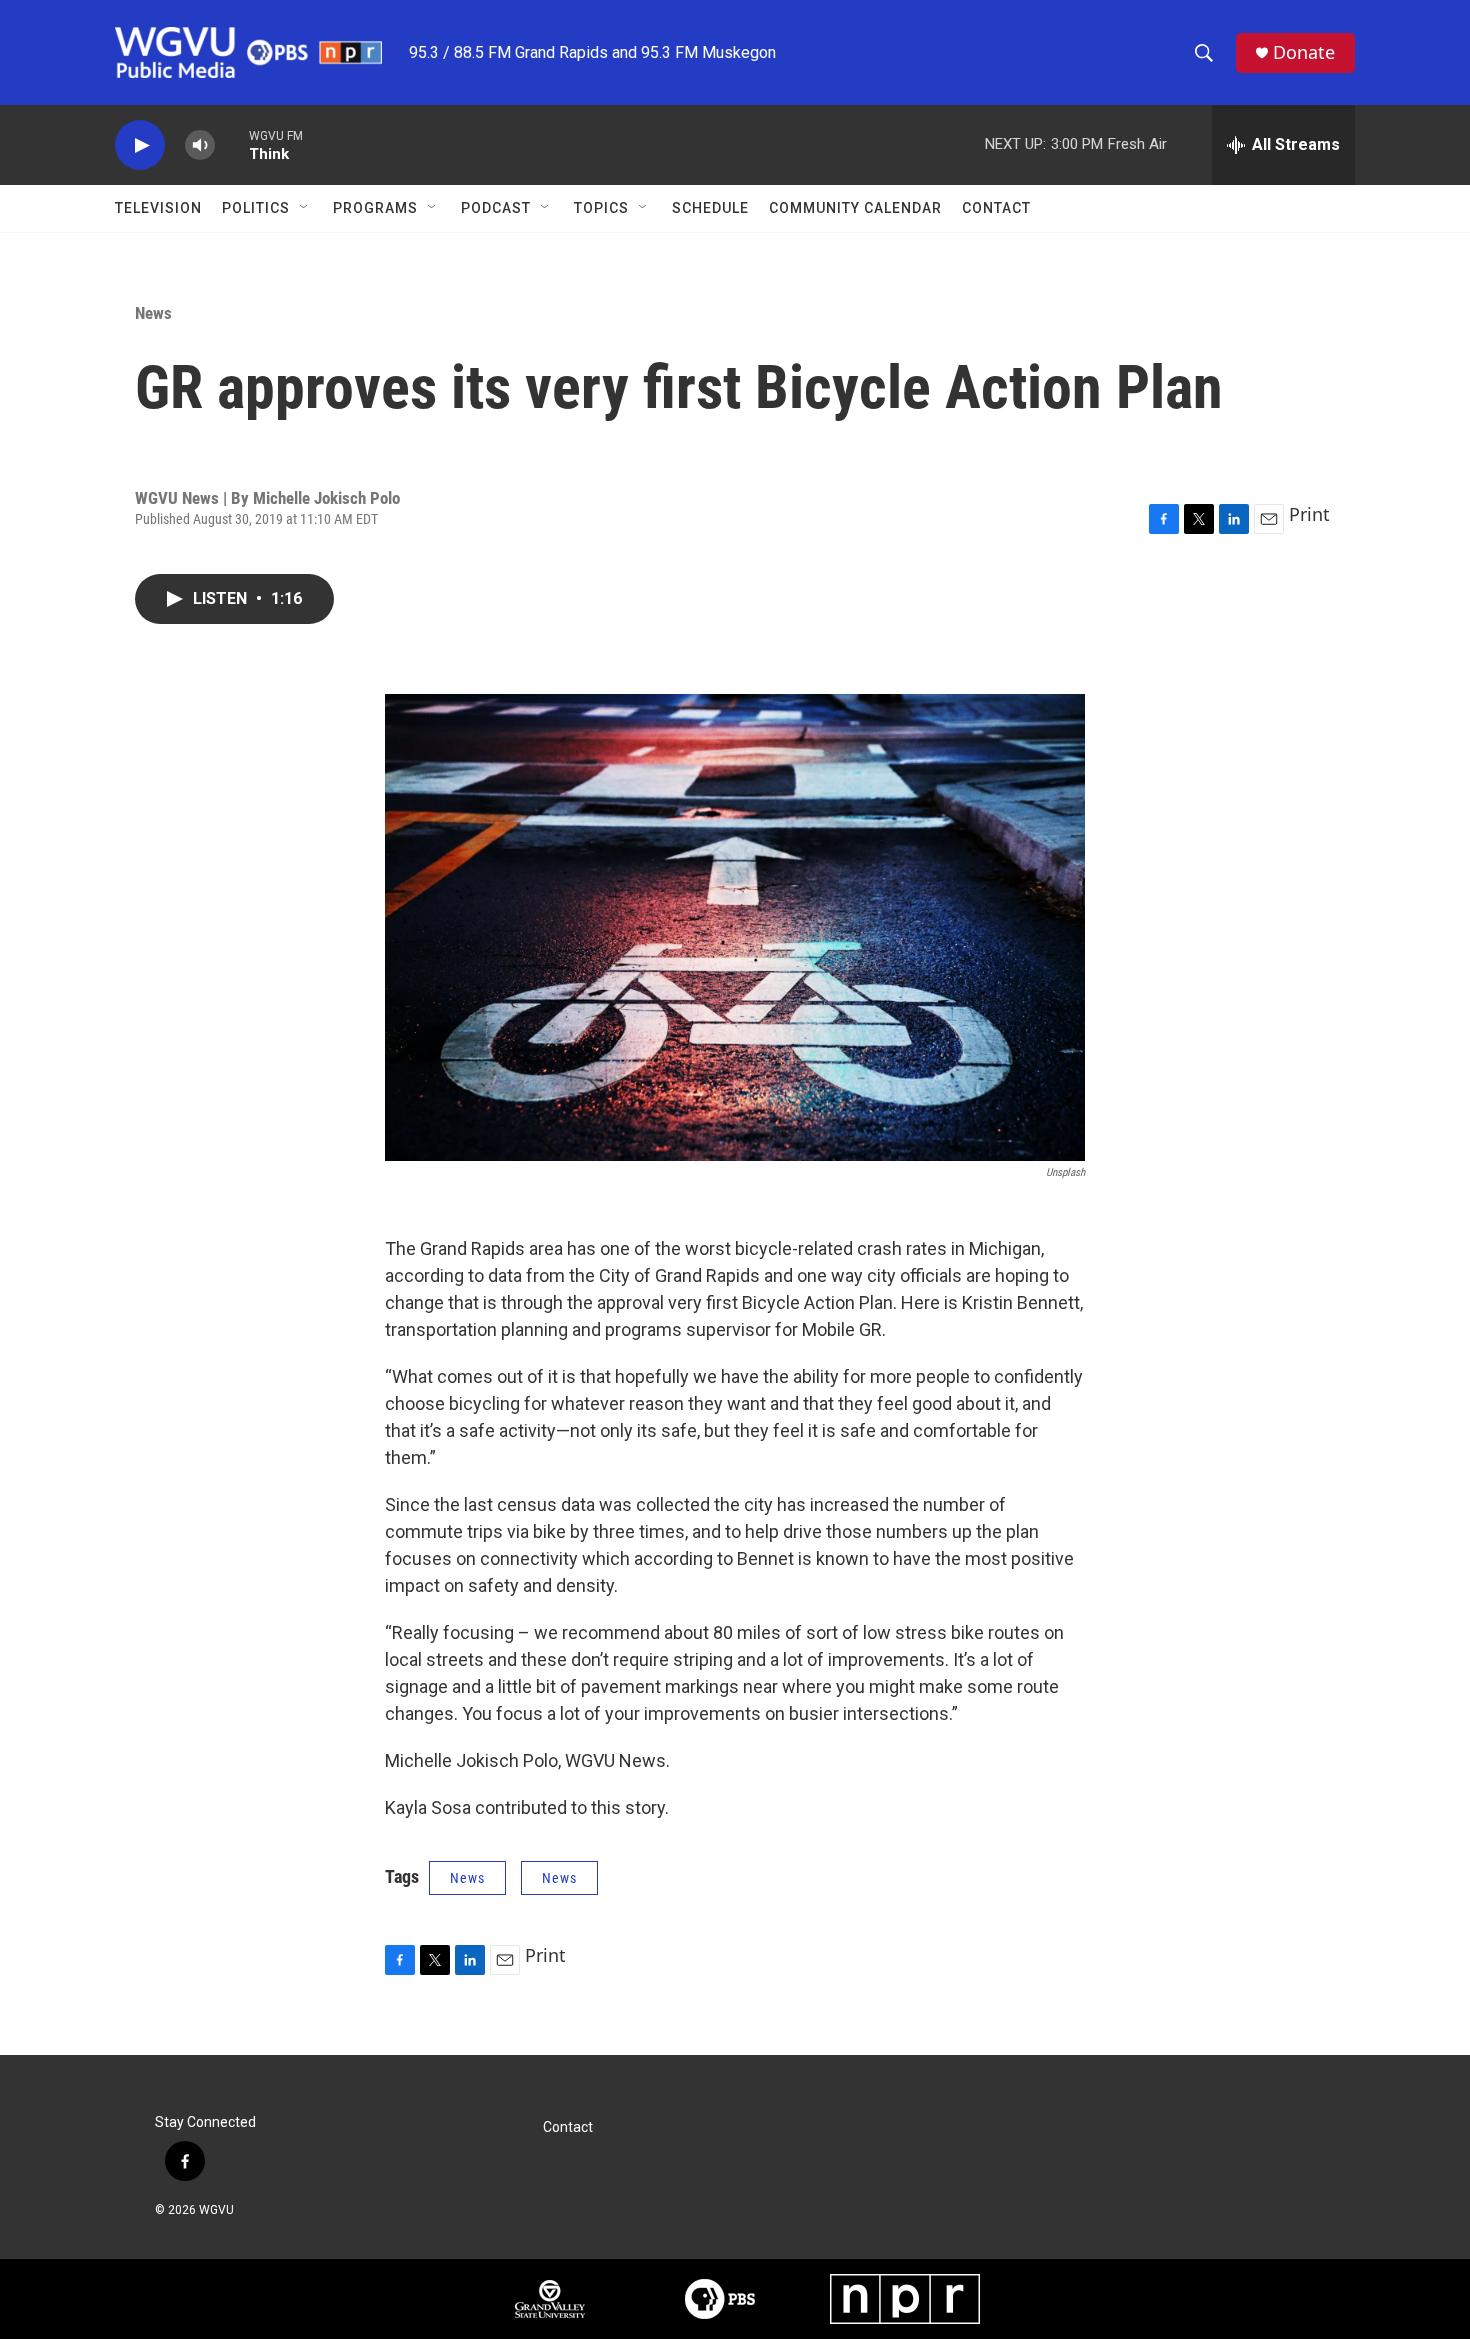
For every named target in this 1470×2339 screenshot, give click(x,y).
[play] (140, 145)
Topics (601, 208)
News (153, 313)
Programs (375, 208)
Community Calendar (855, 208)
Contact (996, 208)
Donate (1304, 52)
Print (1309, 514)
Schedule (710, 208)
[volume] (200, 145)
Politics (256, 208)
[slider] (232, 144)
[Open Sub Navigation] (305, 208)
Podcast (496, 208)
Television (158, 208)
